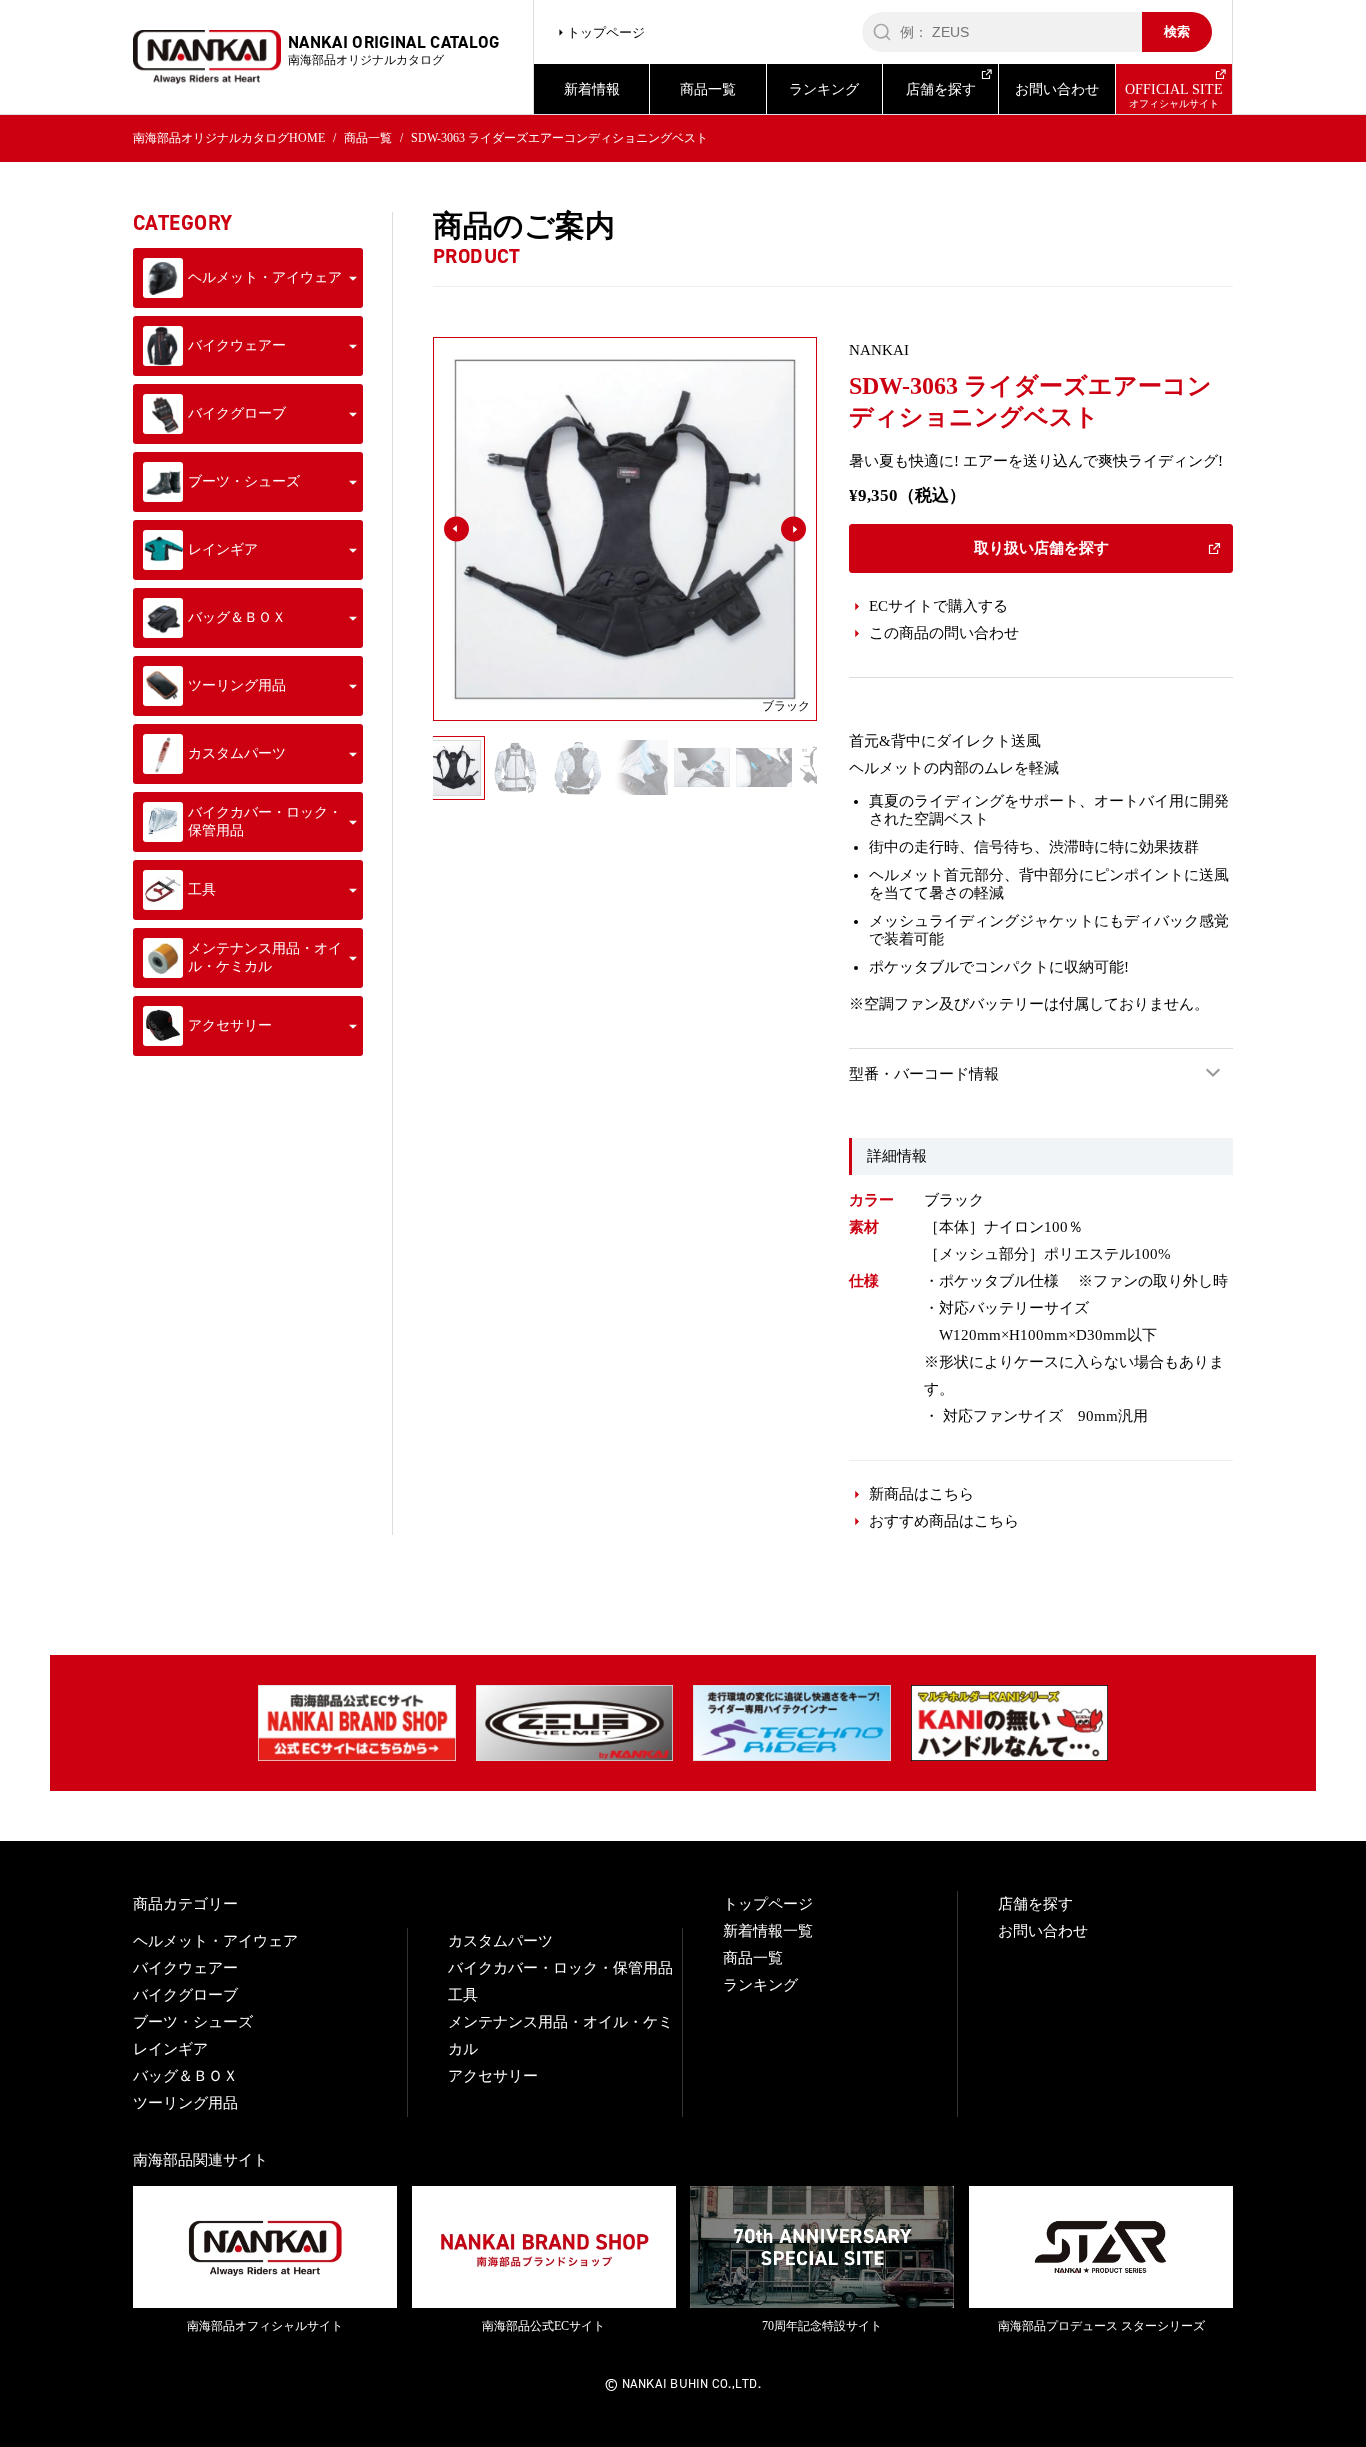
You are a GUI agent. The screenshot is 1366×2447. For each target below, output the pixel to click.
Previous (455, 768)
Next (794, 768)
